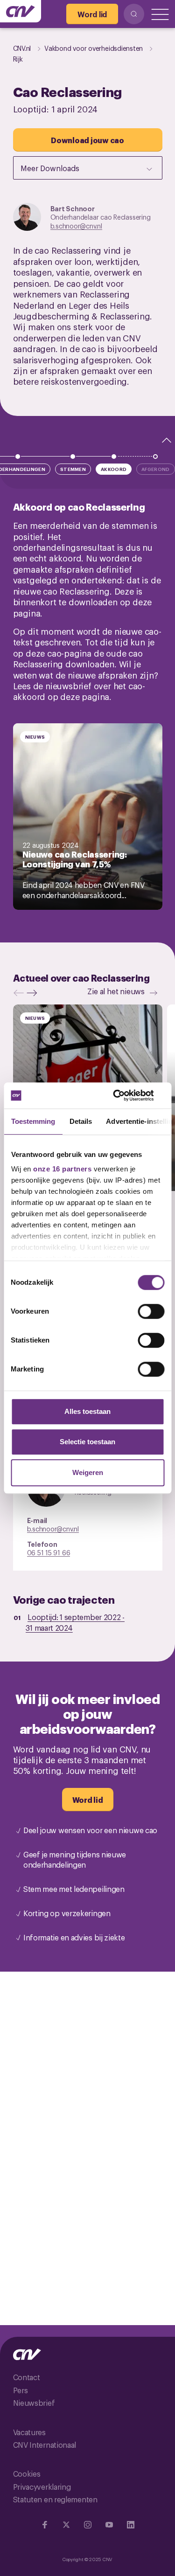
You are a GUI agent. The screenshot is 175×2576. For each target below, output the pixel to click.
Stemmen (73, 469)
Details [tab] (80, 1121)
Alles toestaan (87, 1411)
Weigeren (88, 1472)
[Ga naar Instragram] (88, 2525)
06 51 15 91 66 (49, 1552)
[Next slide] (34, 993)
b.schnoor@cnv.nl (76, 225)
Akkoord (114, 469)
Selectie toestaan (87, 1442)
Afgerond (155, 469)
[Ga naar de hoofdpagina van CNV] (21, 11)
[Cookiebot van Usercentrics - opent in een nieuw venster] (125, 1095)
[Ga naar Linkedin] (131, 2525)
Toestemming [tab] (33, 1121)
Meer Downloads (50, 168)
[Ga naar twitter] (66, 2525)
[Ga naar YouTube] (109, 2525)
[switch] (151, 1311)
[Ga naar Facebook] (45, 2525)
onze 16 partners (62, 1169)
